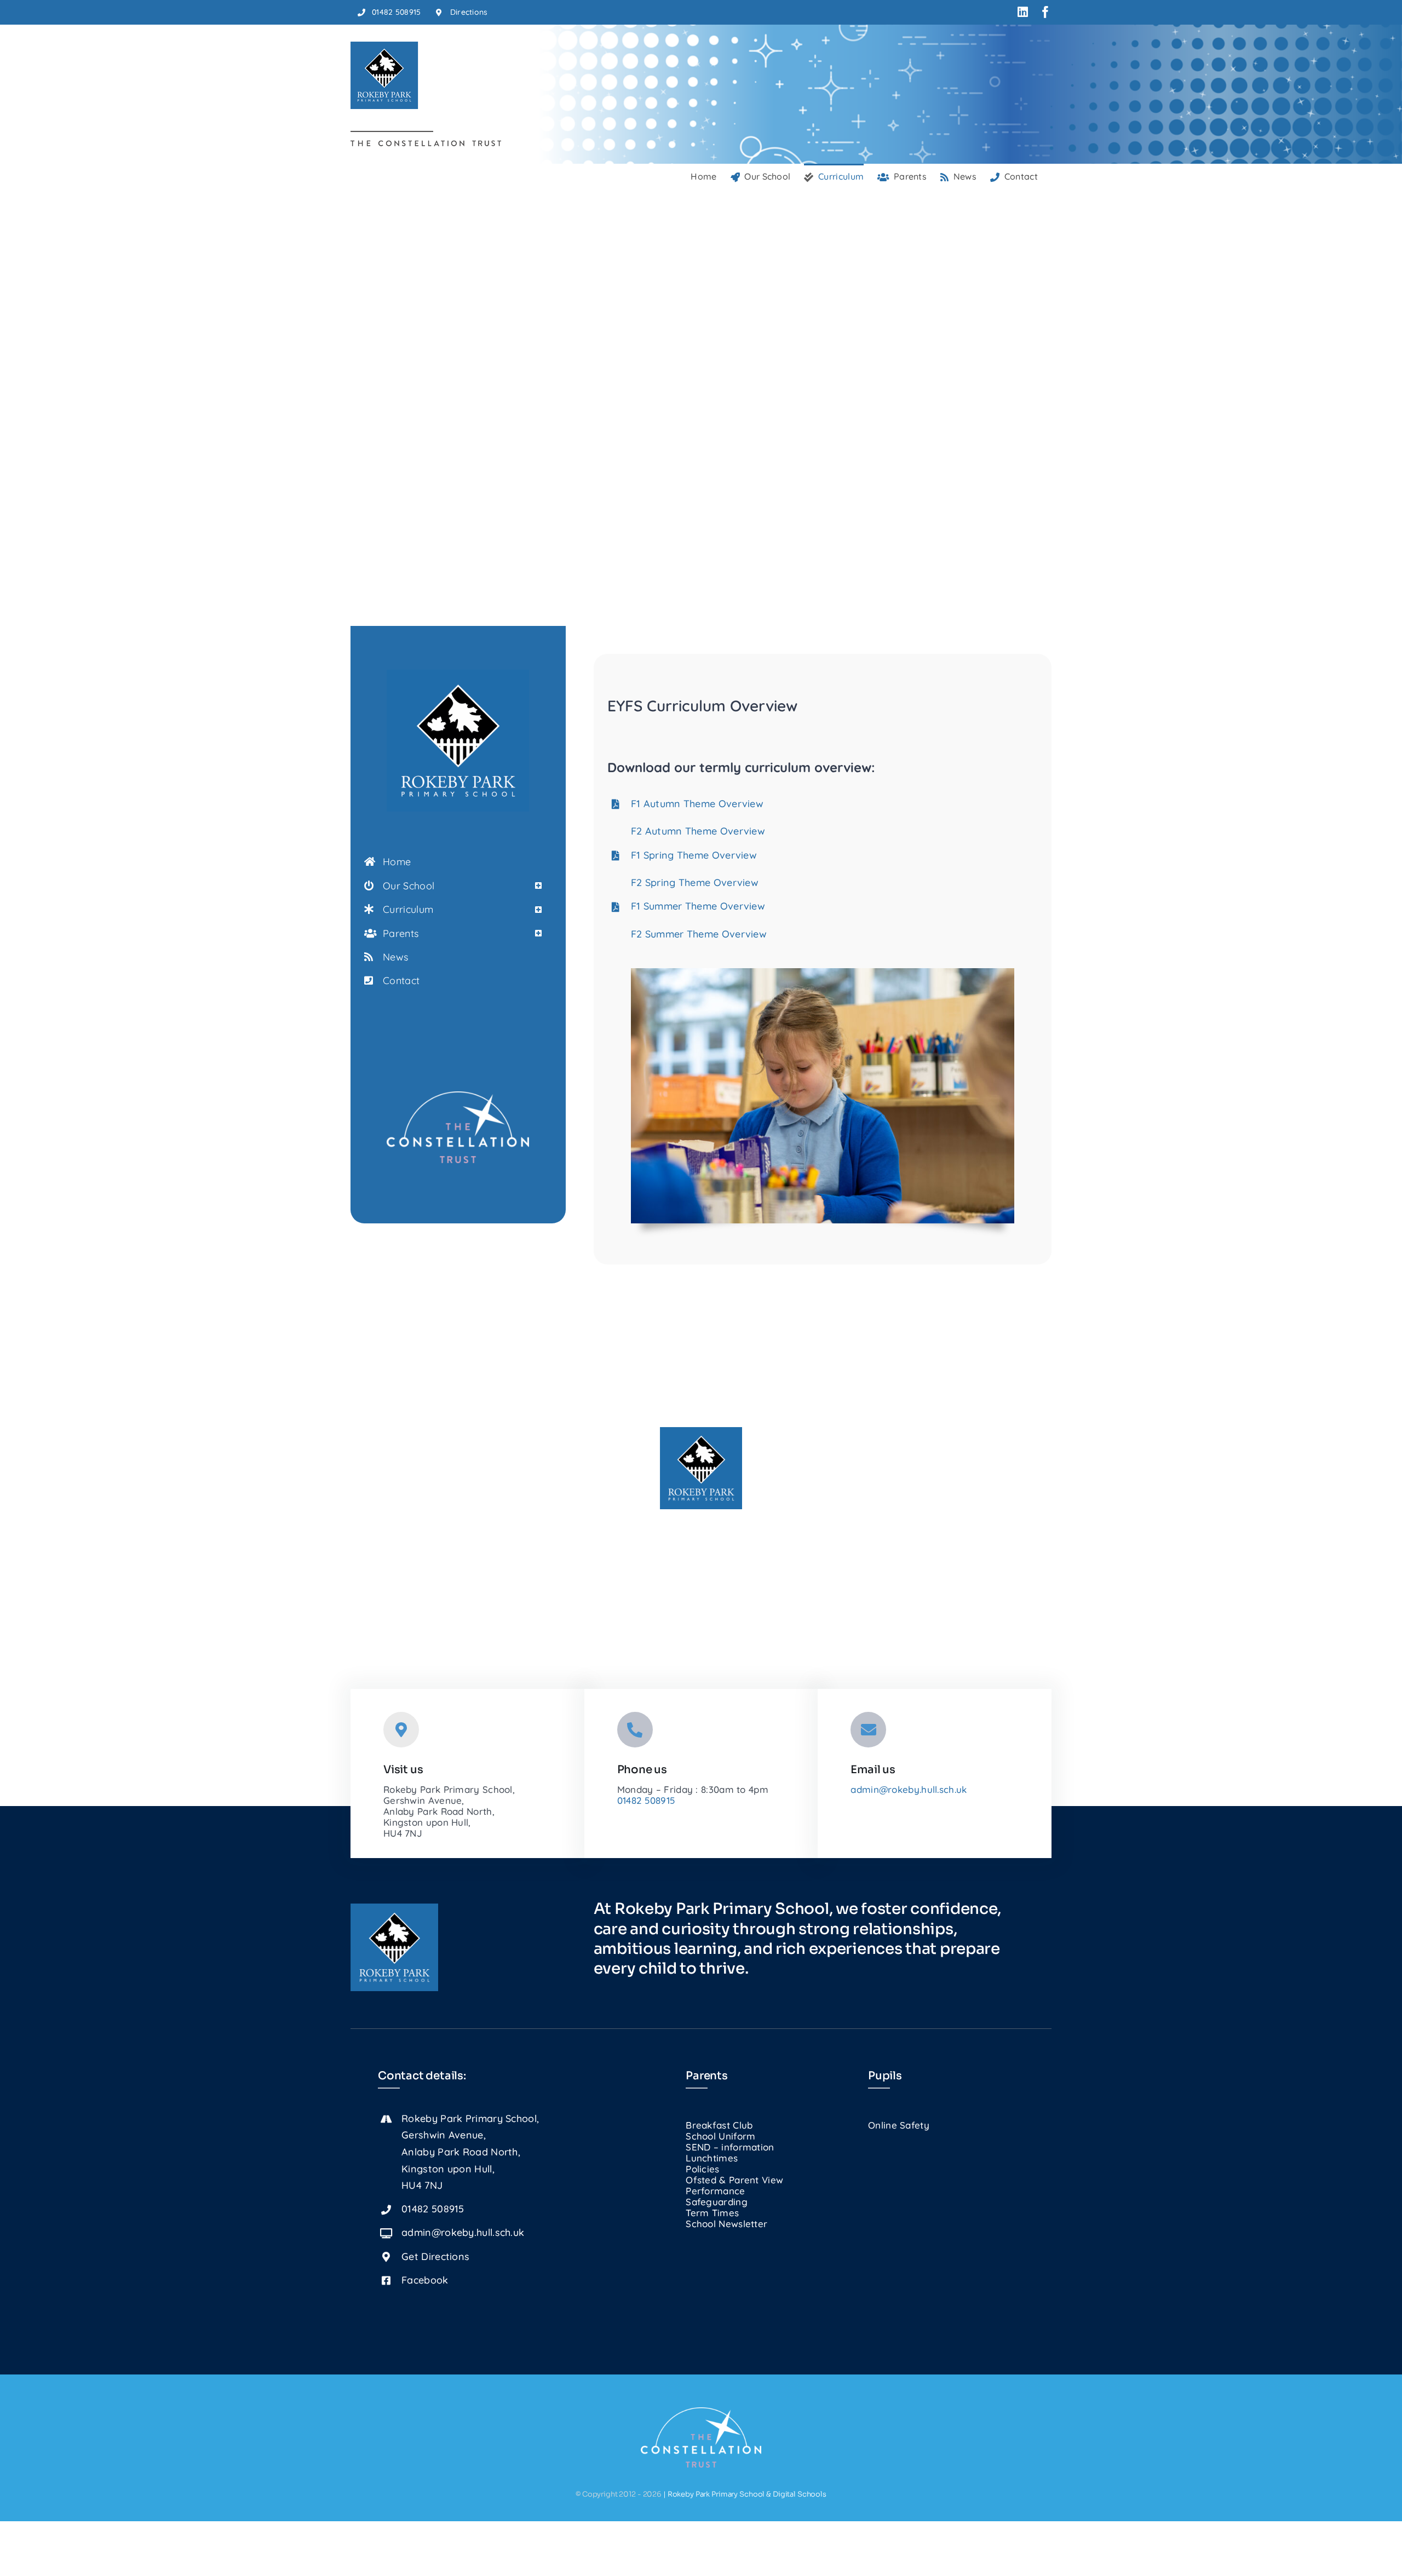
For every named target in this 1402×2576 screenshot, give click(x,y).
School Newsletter (726, 2224)
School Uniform (720, 2136)
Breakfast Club (719, 2125)
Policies (702, 2169)
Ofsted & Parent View (734, 2180)
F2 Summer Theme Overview (699, 934)
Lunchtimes (712, 2158)
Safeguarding (717, 2202)
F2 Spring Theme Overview (695, 882)
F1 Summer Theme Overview (698, 906)
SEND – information (730, 2147)
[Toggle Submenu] (538, 886)
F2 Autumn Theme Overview (698, 831)
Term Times (712, 2213)
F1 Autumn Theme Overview (697, 804)
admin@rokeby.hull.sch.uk (909, 1789)
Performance (715, 2191)
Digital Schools (800, 2494)
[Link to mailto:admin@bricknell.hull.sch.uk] (868, 1730)
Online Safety (899, 2125)
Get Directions (435, 2256)
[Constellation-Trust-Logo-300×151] (458, 1096)
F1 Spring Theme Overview (694, 855)
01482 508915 (646, 1800)
